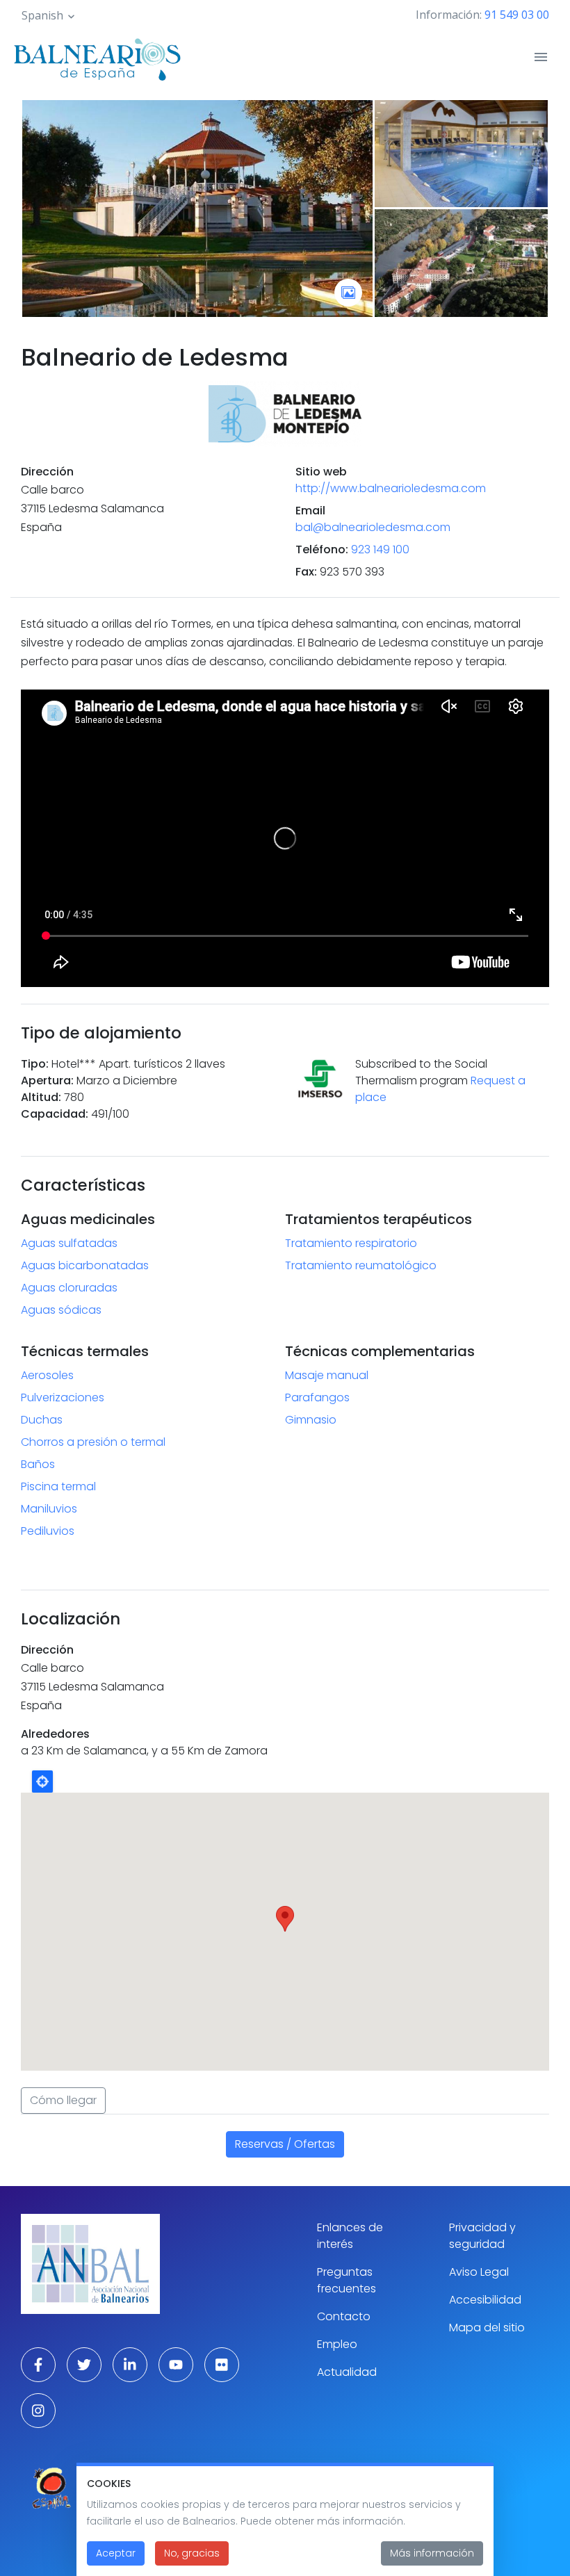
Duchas (42, 1420)
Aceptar (116, 2553)
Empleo (337, 2344)
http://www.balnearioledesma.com (391, 488)
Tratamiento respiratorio (351, 1243)
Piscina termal (58, 1486)
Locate (42, 1782)
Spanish (42, 15)
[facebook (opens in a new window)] (38, 2365)
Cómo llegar (63, 2100)
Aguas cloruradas (69, 1288)
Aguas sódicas (61, 1310)
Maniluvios (49, 1509)
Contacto (344, 2316)
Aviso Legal (479, 2272)
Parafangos (317, 1397)
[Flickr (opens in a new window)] (222, 2365)
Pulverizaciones (63, 1397)
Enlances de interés (350, 2236)
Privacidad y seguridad (482, 2236)
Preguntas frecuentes (347, 2280)
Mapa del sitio (487, 2328)
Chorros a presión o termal (93, 1442)
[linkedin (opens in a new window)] (130, 2365)
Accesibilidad (485, 2300)
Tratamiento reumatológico (361, 1265)
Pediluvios (48, 1531)
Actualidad (347, 2372)
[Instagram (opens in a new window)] (38, 2411)
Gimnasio (311, 1420)
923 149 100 (380, 549)
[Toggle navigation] (541, 57)
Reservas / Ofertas (285, 2144)
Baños (38, 1464)
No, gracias (192, 2553)
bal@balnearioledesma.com (373, 527)
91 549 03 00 (517, 15)
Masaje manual (327, 1375)
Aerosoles (47, 1375)
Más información (432, 2553)
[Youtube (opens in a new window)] (176, 2365)
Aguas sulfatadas (69, 1243)
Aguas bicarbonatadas (85, 1265)
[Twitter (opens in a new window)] (84, 2365)
